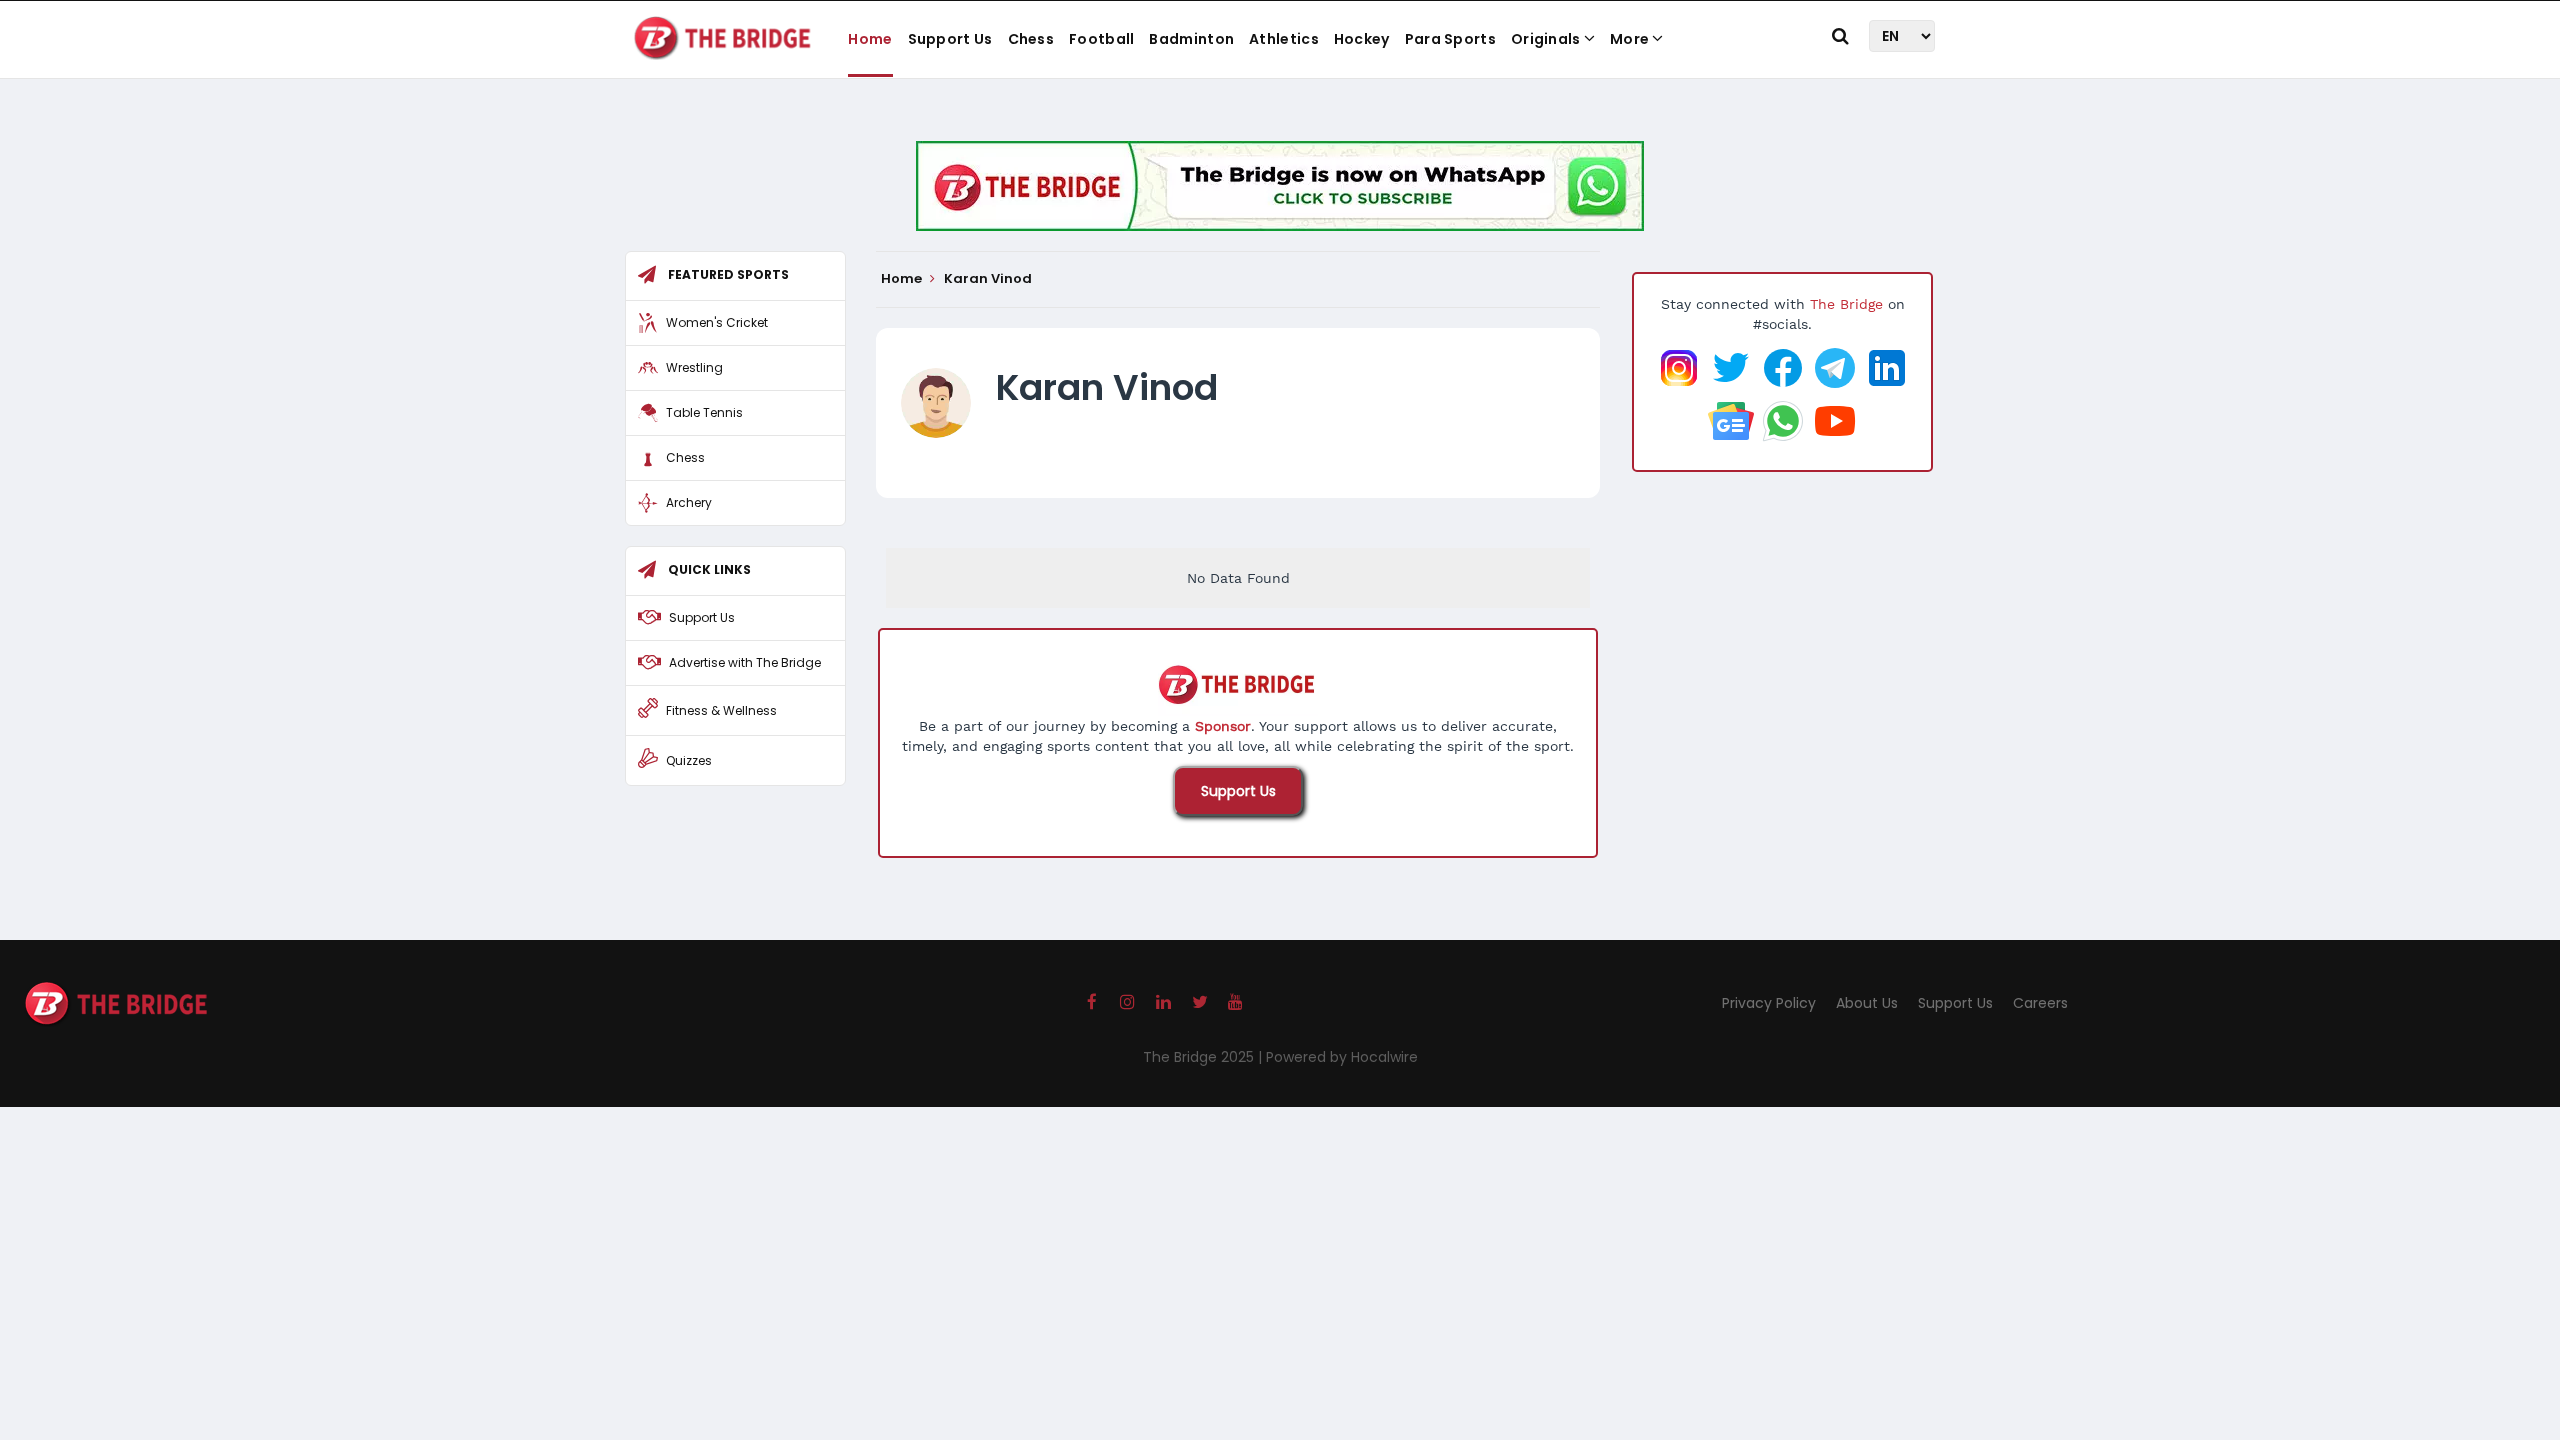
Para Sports (1450, 39)
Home (870, 39)
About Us (1867, 1003)
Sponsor (1223, 726)
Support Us (950, 39)
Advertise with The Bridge (745, 662)
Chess (1031, 39)
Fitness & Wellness (721, 710)
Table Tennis (704, 412)
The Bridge (1846, 304)
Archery (689, 502)
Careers (2040, 1003)
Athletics (1284, 39)
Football (1101, 39)
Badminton (1191, 39)
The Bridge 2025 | (1204, 1057)
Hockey (1362, 39)
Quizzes (689, 760)
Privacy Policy (1769, 1003)
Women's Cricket (717, 322)
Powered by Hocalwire (1342, 1057)
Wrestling (694, 367)
